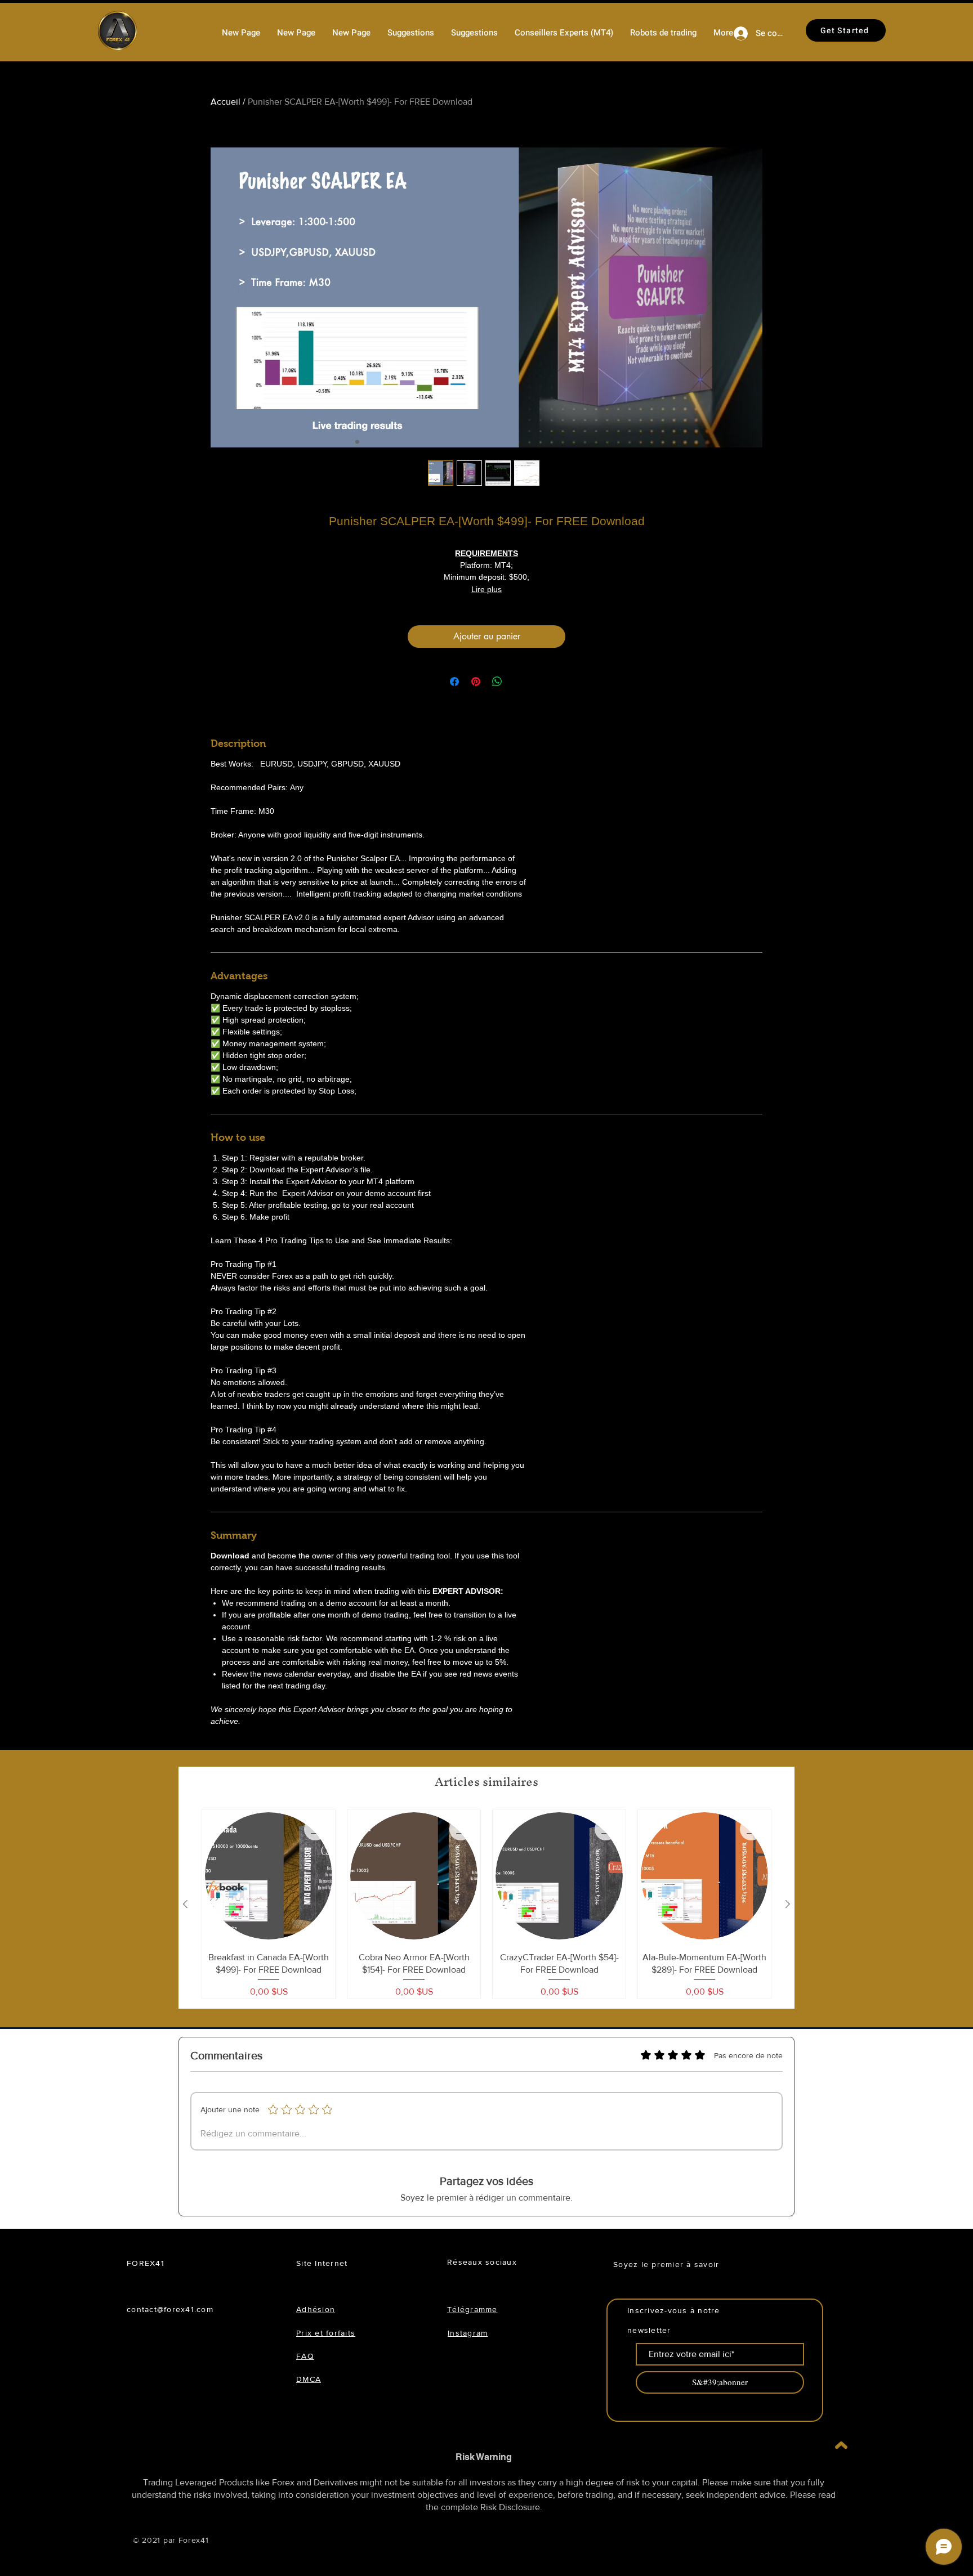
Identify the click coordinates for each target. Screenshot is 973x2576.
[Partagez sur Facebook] (454, 682)
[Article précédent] (185, 1904)
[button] (663, 33)
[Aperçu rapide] (269, 1876)
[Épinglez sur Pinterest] (476, 682)
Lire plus (486, 589)
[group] (486, 1904)
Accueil (226, 102)
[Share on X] (519, 682)
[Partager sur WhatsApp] (497, 682)
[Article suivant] (788, 1904)
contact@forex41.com (170, 2309)
